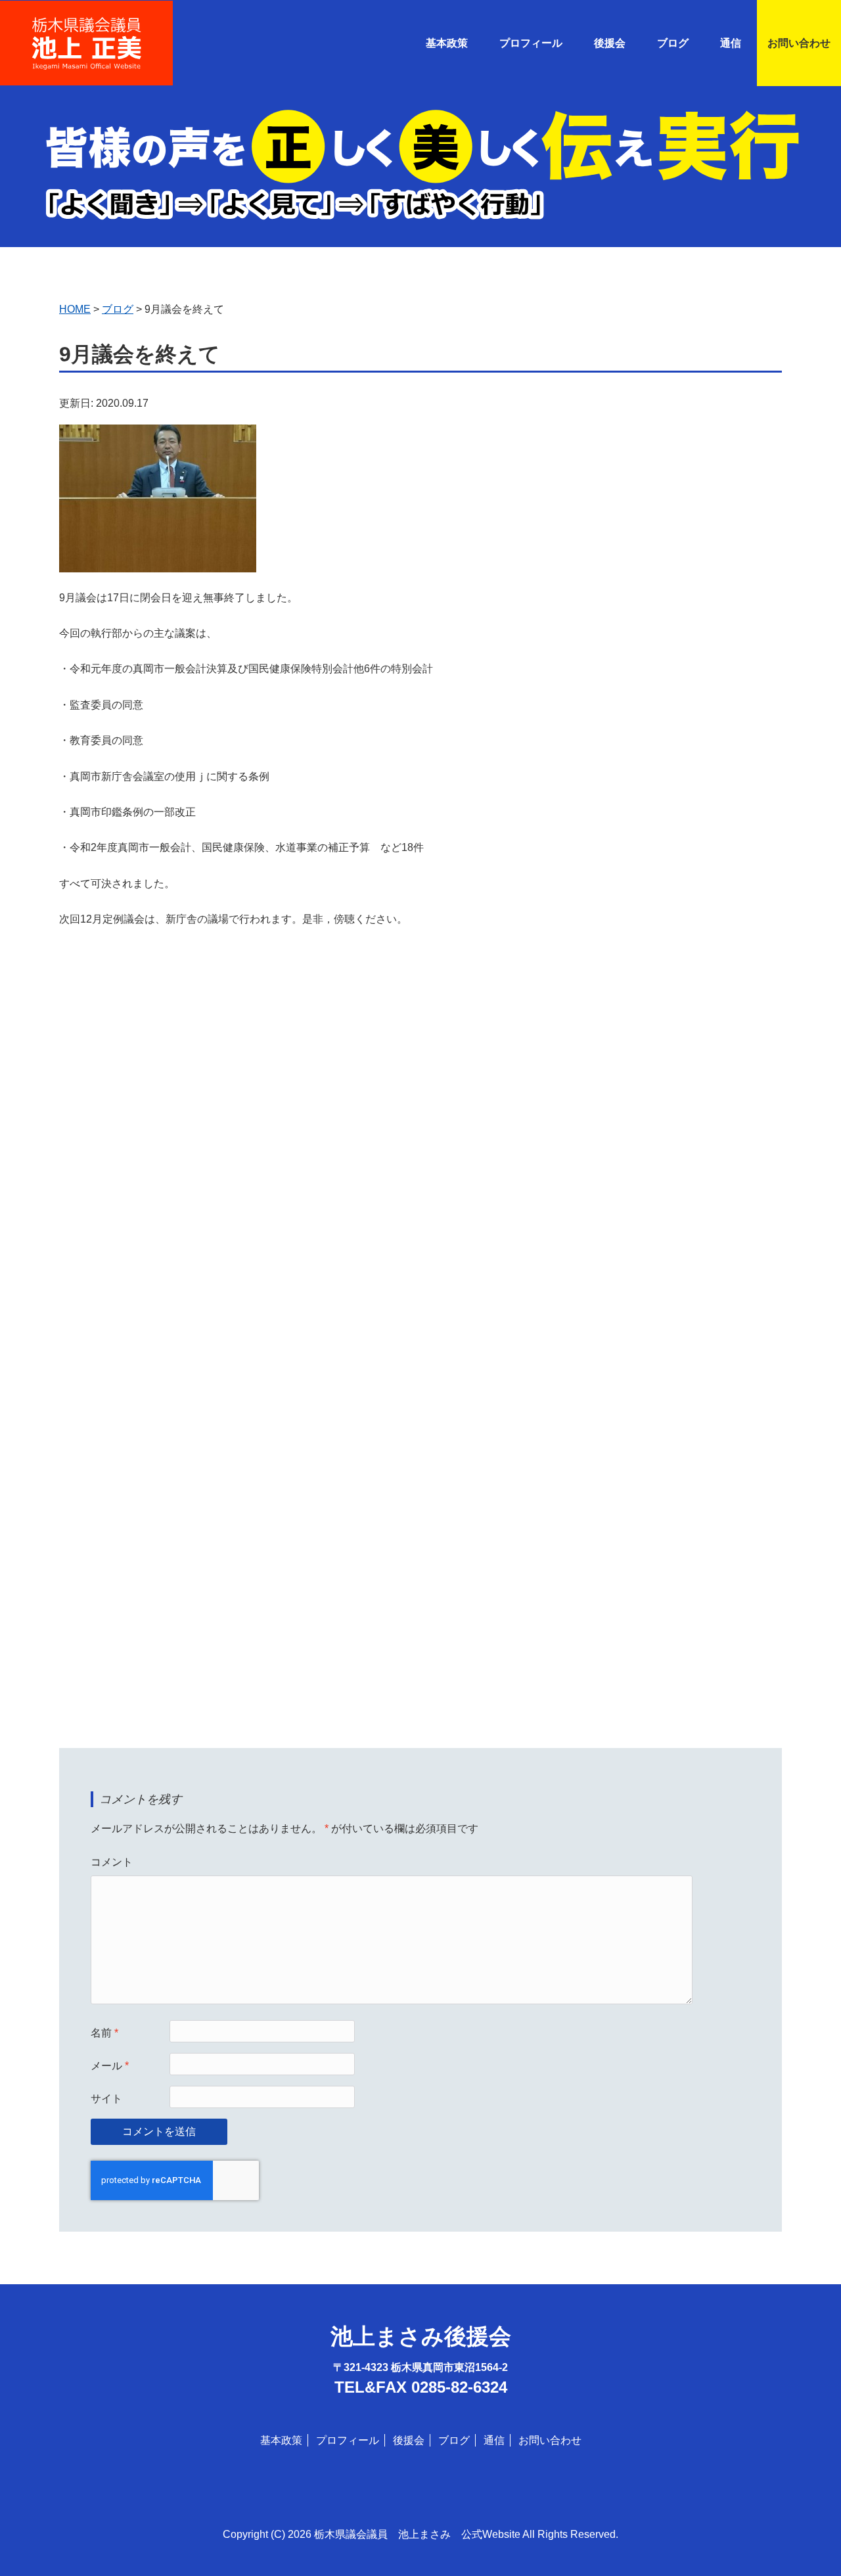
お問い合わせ (799, 43)
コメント (112, 1862)
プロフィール (531, 43)
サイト (106, 2099)
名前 (104, 2033)
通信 (494, 2440)
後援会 (610, 43)
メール (110, 2066)
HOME (75, 309)
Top (810, 2545)
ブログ (673, 43)
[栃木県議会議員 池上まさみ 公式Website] (86, 26)
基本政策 (447, 43)
